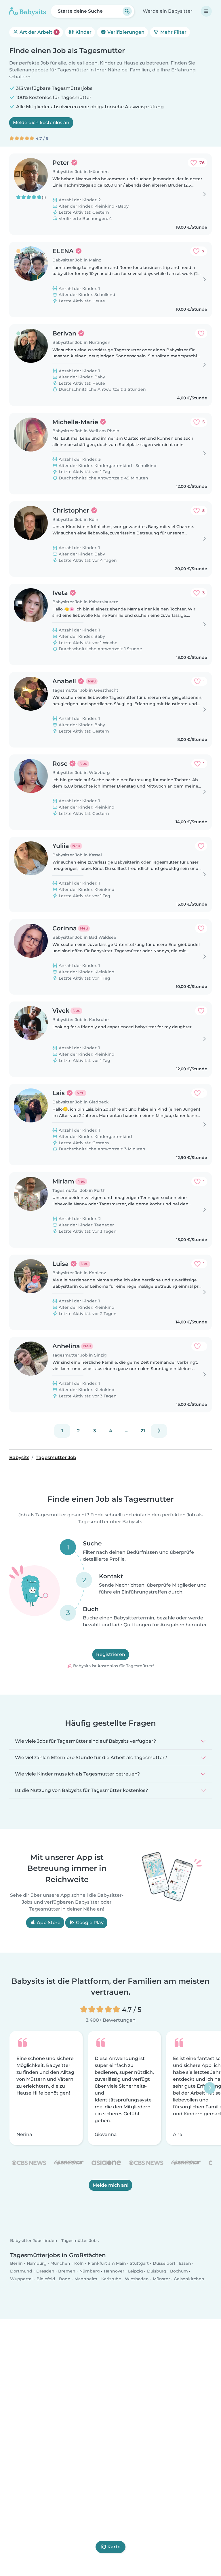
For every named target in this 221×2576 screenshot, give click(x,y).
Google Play (89, 1923)
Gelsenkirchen (189, 2279)
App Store (48, 1923)
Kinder (83, 32)
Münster (161, 2279)
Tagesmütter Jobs (80, 2241)
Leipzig (136, 2271)
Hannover (114, 2271)
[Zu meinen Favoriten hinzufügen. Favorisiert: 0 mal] (201, 333)
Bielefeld (46, 2279)
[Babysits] (28, 11)
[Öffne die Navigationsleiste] (206, 11)
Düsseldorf (164, 2263)
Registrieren (111, 1654)
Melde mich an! (110, 2185)
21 (143, 1431)
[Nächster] (159, 1431)
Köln (79, 2263)
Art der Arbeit (38, 32)
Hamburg (37, 2263)
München (60, 2263)
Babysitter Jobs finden (34, 2241)
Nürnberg (90, 2271)
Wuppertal (21, 2279)
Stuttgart (139, 2263)
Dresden (45, 2271)
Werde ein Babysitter (168, 11)
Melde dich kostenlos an (41, 123)
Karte (114, 2547)
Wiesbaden (137, 2279)
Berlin (16, 2263)
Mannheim (86, 2279)
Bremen (67, 2271)
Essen (185, 2263)
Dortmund (21, 2271)
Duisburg (157, 2271)
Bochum (179, 2271)
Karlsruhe (111, 2279)
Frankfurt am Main (107, 2263)
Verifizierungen (125, 32)
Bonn (65, 2279)
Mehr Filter (173, 32)
